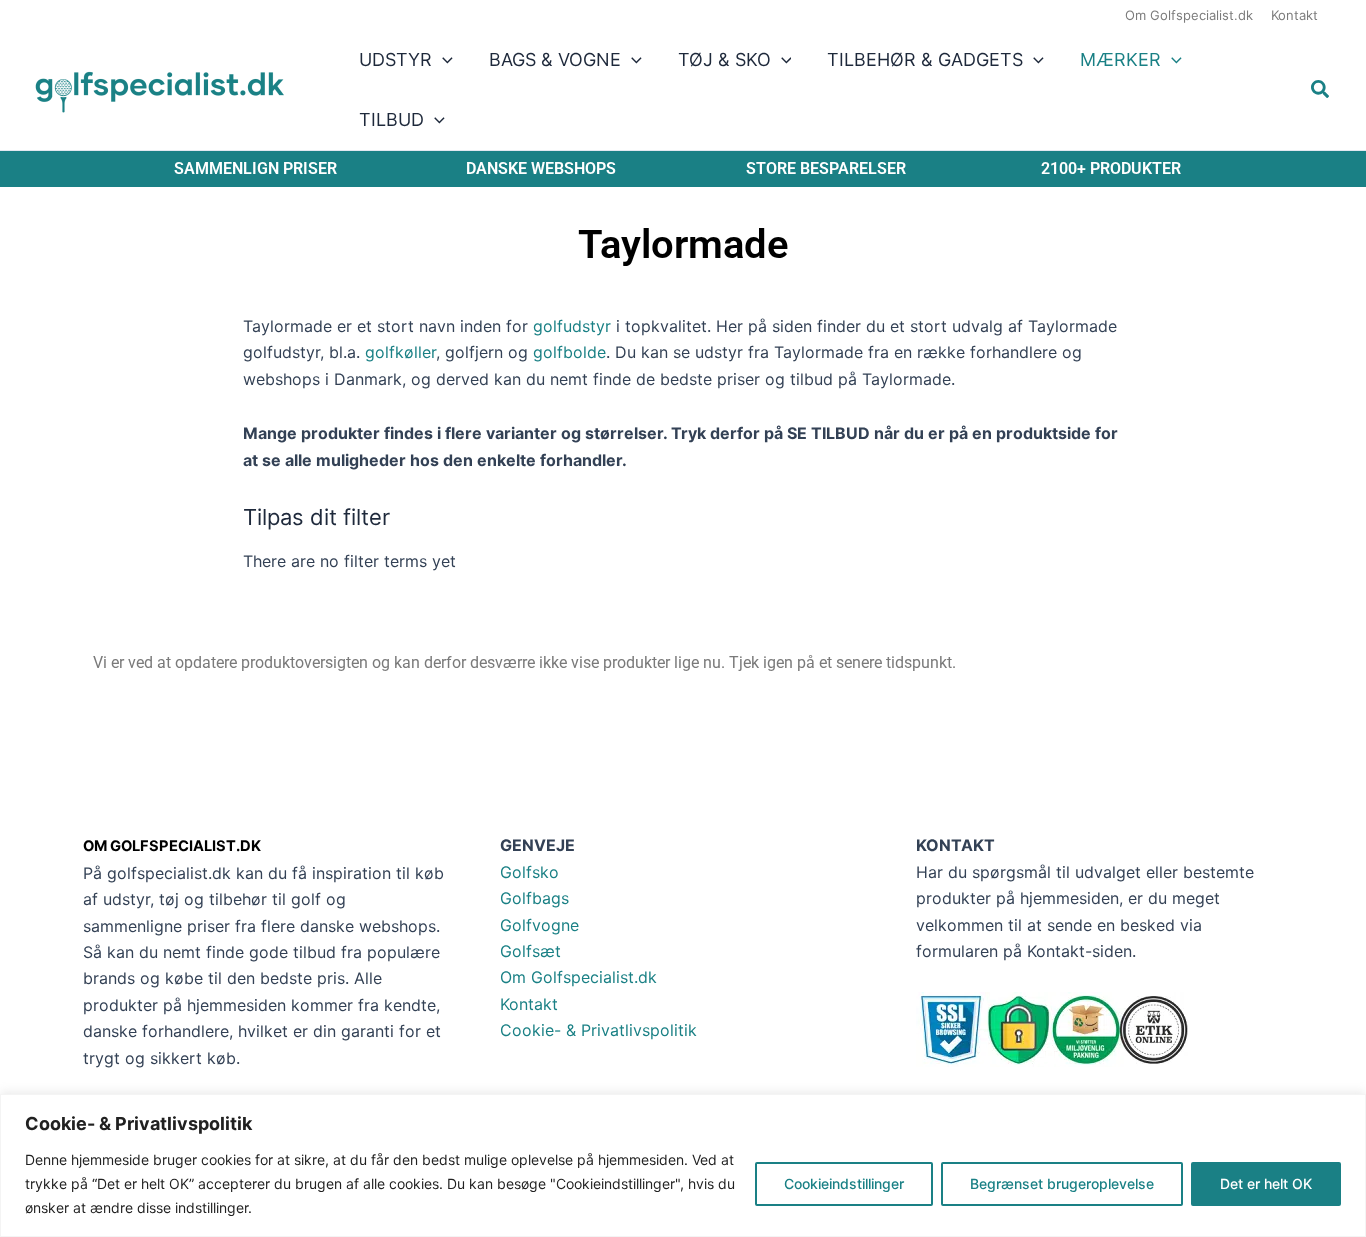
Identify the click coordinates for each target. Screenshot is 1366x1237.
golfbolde (569, 352)
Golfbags (534, 898)
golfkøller (400, 352)
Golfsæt (530, 951)
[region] (683, 1165)
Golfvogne (539, 925)
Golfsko (529, 872)
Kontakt (529, 1004)
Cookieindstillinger (844, 1183)
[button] (442, 60)
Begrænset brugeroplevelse (1062, 1183)
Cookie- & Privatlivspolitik (598, 1030)
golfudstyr (572, 326)
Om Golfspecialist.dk (578, 977)
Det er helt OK (1266, 1183)
